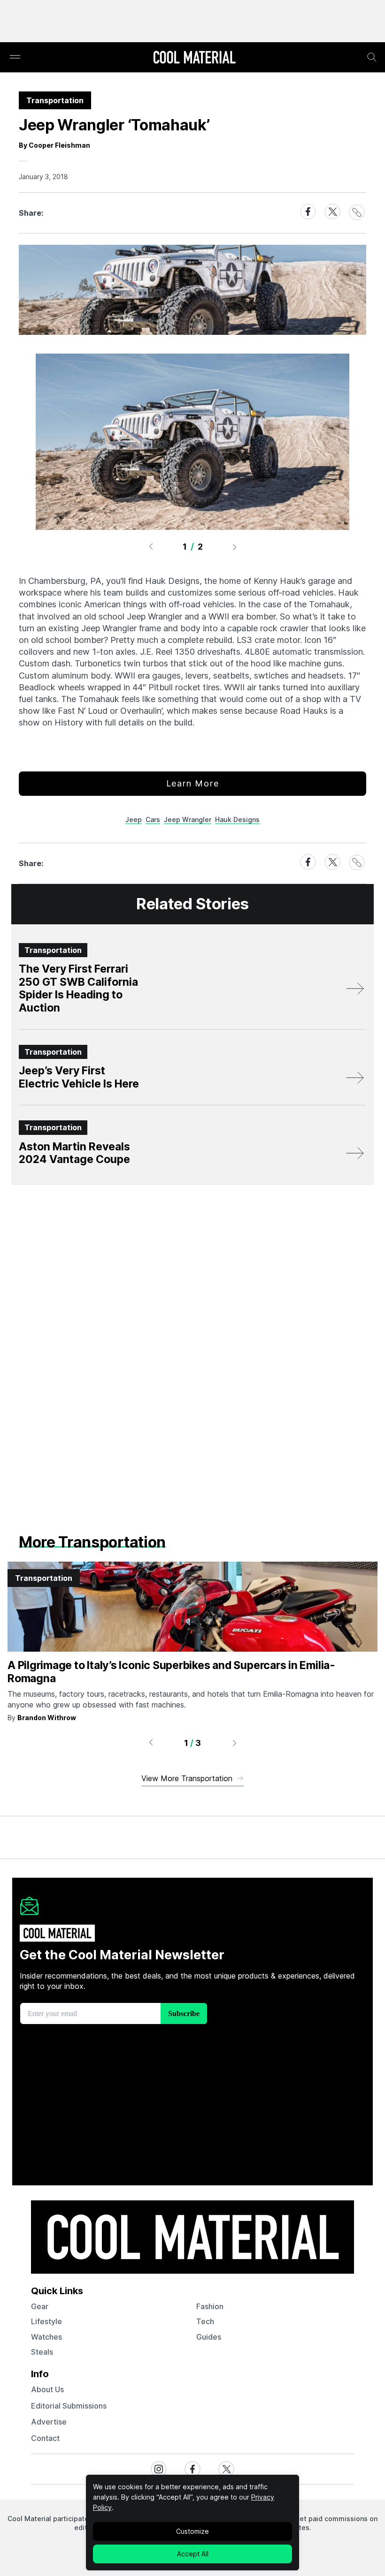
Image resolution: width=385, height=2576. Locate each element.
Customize (192, 2531)
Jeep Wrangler (188, 820)
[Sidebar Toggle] (15, 57)
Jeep (134, 820)
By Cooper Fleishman (54, 145)
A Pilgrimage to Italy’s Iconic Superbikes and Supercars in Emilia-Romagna (171, 1672)
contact (45, 2438)
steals (42, 2352)
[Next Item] (235, 547)
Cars (153, 820)
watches (46, 2337)
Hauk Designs (237, 820)
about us (47, 2389)
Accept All (193, 2554)
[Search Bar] (372, 57)
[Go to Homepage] (194, 58)
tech (205, 2321)
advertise (49, 2422)
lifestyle (46, 2321)
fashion (210, 2306)
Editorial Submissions (69, 2406)
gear (40, 2306)
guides (209, 2337)
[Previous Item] (151, 547)
